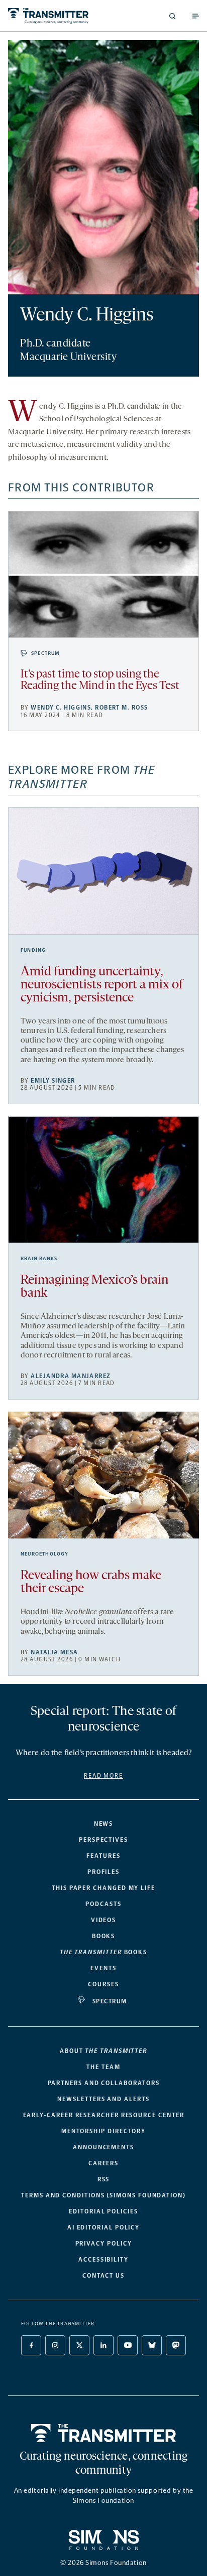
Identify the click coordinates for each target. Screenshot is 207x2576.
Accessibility (103, 2260)
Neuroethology (45, 1554)
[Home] (104, 2433)
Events (103, 1968)
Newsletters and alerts (103, 2099)
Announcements (103, 2147)
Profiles (103, 1872)
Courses (103, 1984)
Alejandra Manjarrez (71, 1376)
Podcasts (103, 1904)
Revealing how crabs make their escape (91, 1582)
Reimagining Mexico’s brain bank (94, 1287)
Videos (104, 1920)
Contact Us (103, 2276)
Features (103, 1856)
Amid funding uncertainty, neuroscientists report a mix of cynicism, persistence (102, 985)
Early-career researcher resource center (104, 2115)
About (103, 2051)
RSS (104, 2179)
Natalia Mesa (54, 1652)
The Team (103, 2067)
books (103, 1952)
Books (104, 1936)
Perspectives (103, 1840)
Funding (33, 950)
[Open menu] (195, 16)
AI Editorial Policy (103, 2227)
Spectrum (46, 653)
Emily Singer (53, 1081)
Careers (103, 2163)
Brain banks (39, 1259)
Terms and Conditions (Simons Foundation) (103, 2195)
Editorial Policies (103, 2211)
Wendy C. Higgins (61, 708)
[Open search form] (172, 16)
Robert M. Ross (121, 708)
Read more (103, 1776)
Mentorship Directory (103, 2131)
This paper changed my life (103, 1888)
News (104, 1824)
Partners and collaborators (104, 2083)
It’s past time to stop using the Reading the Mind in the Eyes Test (100, 680)
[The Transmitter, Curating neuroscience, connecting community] (54, 16)
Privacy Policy (104, 2244)
